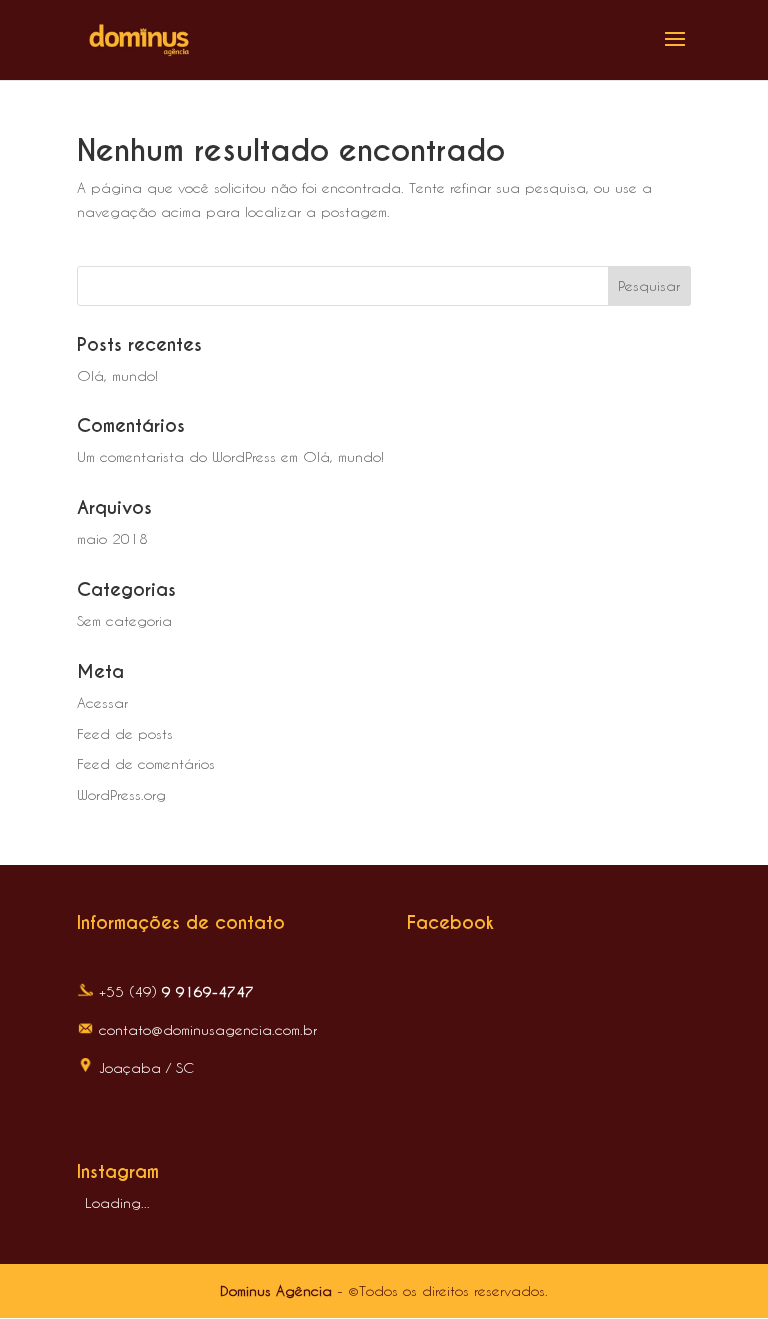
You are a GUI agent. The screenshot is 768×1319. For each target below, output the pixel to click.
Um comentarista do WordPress (176, 456)
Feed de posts (125, 733)
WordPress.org (121, 794)
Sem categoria (124, 620)
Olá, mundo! (117, 375)
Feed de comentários (146, 763)
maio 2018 (112, 538)
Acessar (102, 702)
